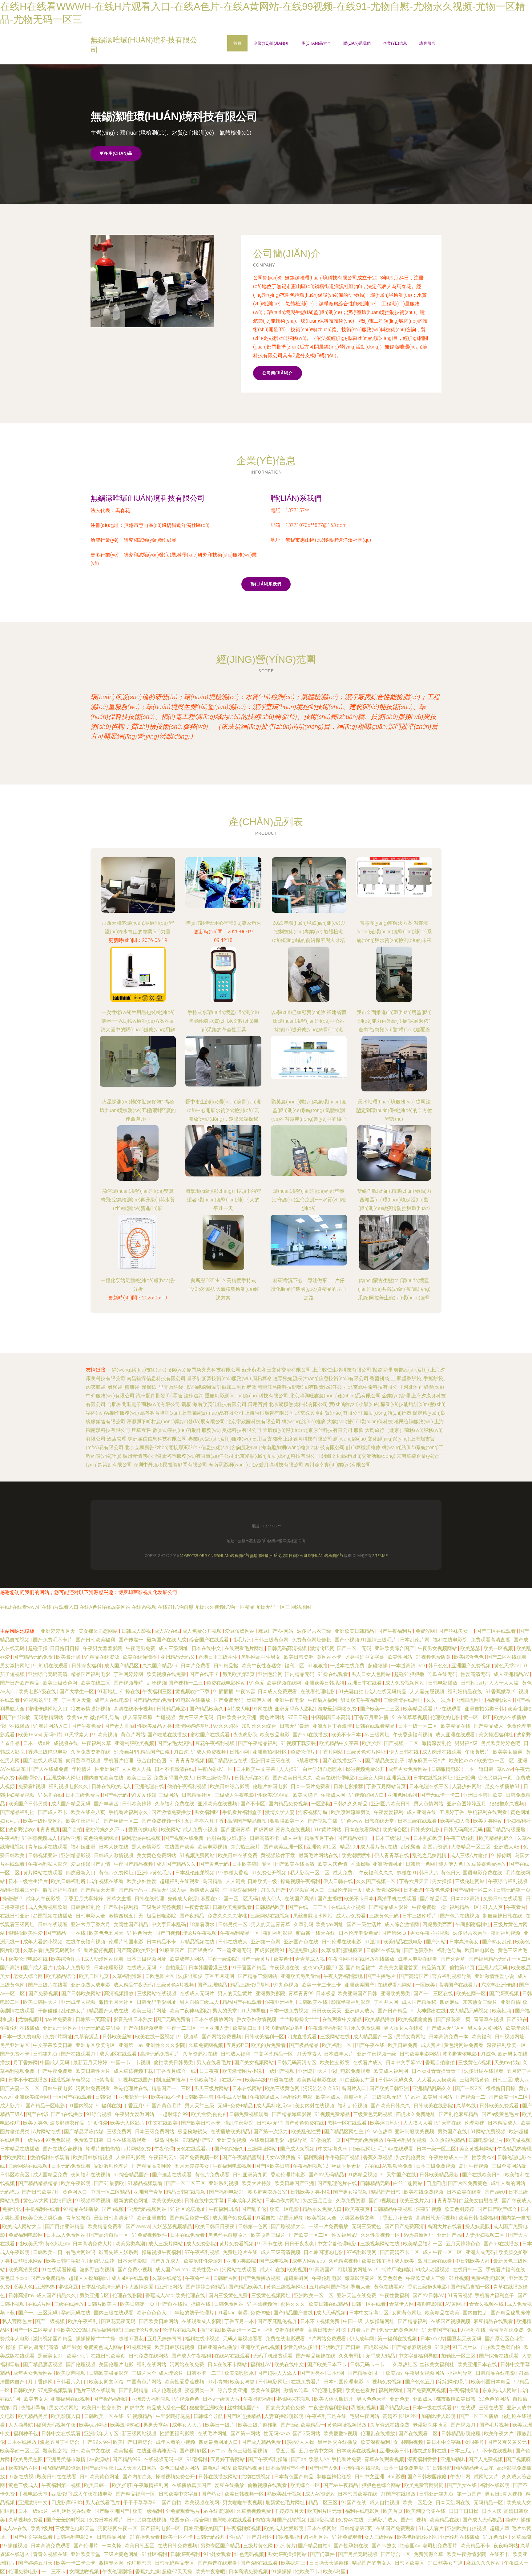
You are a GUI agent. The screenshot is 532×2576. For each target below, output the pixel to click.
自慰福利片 (357, 2097)
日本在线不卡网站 (228, 2364)
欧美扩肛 (122, 2485)
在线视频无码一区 (164, 2459)
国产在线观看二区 (419, 2433)
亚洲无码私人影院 (295, 1709)
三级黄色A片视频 (176, 1985)
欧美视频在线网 (284, 1683)
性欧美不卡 (308, 2572)
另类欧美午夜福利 (361, 1700)
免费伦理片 (303, 1752)
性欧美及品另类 (155, 1726)
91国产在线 (354, 2503)
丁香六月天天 (414, 1881)
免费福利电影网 (26, 2235)
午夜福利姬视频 (244, 2528)
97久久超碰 (226, 1726)
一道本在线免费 (348, 1666)
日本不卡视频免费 (320, 2321)
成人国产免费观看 (233, 2218)
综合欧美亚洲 (233, 2390)
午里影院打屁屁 (173, 2416)
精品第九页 (434, 1968)
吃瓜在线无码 (443, 1674)
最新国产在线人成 (167, 1640)
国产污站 (437, 1942)
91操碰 (8, 2347)
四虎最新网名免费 (338, 1709)
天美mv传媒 (507, 2062)
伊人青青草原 (138, 1717)
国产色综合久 (230, 2149)
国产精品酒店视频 (412, 2347)
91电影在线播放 (193, 1700)
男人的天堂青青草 (271, 1924)
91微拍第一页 (326, 2140)
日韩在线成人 (233, 1942)
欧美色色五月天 (107, 1933)
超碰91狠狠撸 (410, 1674)
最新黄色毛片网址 (286, 2503)
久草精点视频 (344, 2261)
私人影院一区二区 (310, 1873)
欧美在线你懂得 (140, 1657)
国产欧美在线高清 (295, 1864)
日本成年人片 (339, 2054)
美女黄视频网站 (477, 2149)
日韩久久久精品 (351, 1804)
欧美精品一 (313, 2425)
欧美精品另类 (34, 2416)
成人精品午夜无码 (134, 1985)
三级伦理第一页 (345, 1890)
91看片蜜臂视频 (96, 1950)
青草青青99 (301, 1993)
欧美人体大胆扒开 (334, 2399)
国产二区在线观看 (507, 1657)
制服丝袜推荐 (171, 2080)
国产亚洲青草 (236, 1830)
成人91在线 (272, 2270)
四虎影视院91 (270, 1950)
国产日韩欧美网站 (82, 1993)
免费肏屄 (13, 2209)
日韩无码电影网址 (157, 2002)
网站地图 (301, 1607)
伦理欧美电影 (446, 1717)
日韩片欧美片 (103, 2304)
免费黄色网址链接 (312, 1640)
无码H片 (52, 1735)
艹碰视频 (166, 1717)
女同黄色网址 (407, 2313)
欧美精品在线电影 (404, 1942)
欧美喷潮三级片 (269, 2235)
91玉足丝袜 (465, 2347)
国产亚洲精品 (213, 1985)
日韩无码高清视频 (288, 1648)
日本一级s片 (37, 1743)
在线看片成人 (368, 2062)
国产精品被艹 (361, 1968)
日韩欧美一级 (263, 1881)
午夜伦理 (164, 2149)
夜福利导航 (34, 2408)
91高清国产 (322, 2270)
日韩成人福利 (236, 2054)
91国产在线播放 (399, 2494)
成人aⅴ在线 (15, 2528)
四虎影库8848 (67, 2503)
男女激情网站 (15, 1666)
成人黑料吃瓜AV (274, 2106)
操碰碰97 (13, 1899)
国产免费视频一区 (162, 1821)
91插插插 (223, 1692)
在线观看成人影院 (202, 2321)
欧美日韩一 (97, 2485)
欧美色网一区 (472, 1993)
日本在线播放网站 (214, 2019)
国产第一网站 (246, 2433)
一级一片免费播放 (329, 2226)
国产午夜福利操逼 (268, 2459)
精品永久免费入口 (323, 2209)
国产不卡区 (253, 1804)
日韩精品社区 (197, 1795)
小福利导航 (461, 2373)
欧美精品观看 (418, 1709)
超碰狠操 (378, 1666)
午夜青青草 (197, 1907)
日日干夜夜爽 (300, 2244)
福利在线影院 (495, 2485)
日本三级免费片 (83, 1795)
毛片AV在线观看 (396, 2149)
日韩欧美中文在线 (91, 2451)
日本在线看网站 (362, 1830)
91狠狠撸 (318, 1666)
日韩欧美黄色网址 (100, 2477)
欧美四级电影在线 (317, 2080)
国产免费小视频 (135, 2270)
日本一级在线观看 (433, 2408)
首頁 (237, 43)
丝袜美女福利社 (437, 2364)
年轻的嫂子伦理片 (195, 2313)
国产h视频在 (383, 2201)
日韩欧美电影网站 (420, 2054)
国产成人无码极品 (483, 2520)
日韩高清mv (21, 2295)
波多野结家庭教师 (286, 2028)
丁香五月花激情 (396, 2218)
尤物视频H (30, 2019)
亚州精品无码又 (178, 1657)
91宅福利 (197, 2459)
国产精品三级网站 (258, 1976)
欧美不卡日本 (347, 1735)
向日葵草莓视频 (84, 1761)
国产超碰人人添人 (278, 2373)
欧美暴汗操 (69, 1657)
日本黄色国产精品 (294, 2477)
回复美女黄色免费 (286, 2408)
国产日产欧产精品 (20, 1683)
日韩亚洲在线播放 (218, 2347)
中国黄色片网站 (145, 2382)
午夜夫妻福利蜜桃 (344, 1976)
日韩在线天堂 (380, 1821)
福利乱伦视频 (353, 2106)
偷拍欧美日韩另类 (174, 2062)
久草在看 (33, 1950)
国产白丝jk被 (17, 1717)
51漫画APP (126, 1752)
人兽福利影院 (131, 2157)
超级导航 (298, 2140)
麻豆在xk (211, 1899)
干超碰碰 (48, 2011)
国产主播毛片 (381, 1976)
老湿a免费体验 (254, 2313)
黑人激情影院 (147, 1847)
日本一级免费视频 (289, 2011)
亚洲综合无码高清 (48, 1674)
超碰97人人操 (300, 2442)
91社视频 (459, 2278)
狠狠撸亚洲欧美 (207, 2408)
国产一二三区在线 (434, 1993)
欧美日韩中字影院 (66, 2261)
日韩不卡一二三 (204, 2373)
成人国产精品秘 (420, 2002)
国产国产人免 (324, 2468)
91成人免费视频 (209, 1752)
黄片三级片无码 (197, 1717)
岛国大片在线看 (445, 2226)
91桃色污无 (140, 1933)
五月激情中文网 (316, 2451)
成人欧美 (405, 2261)
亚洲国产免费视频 (472, 1666)
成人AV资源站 (320, 2494)
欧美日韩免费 (403, 2045)
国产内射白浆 (138, 2477)
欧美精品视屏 (248, 2468)
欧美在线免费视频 (424, 2192)
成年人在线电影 (112, 1700)
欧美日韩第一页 (138, 2304)
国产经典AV (201, 1950)
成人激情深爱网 (383, 1890)
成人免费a (345, 1873)
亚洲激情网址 (388, 1864)
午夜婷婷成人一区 (449, 2157)
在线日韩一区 (468, 2270)
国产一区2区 (469, 2088)
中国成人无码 (55, 2062)
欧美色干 (283, 1959)
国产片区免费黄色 (468, 2183)
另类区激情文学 (358, 2218)
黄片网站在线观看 (43, 1873)
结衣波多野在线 (430, 2451)
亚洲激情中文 (34, 2503)
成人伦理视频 (167, 2390)
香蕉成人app (159, 2295)
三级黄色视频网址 (272, 2295)
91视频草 (189, 2037)
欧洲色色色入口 (155, 2313)
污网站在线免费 (187, 2364)
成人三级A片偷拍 (470, 1855)
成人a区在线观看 (119, 2054)
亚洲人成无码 (494, 1968)
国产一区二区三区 (186, 2183)
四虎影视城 (377, 2347)
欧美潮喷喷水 (357, 1855)
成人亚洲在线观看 (456, 1735)
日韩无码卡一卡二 (370, 2364)
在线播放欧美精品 (231, 2132)
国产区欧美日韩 (273, 2166)
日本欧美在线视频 (357, 2451)
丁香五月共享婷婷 (84, 1899)
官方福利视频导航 (452, 1976)
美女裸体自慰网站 (99, 1631)
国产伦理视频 (81, 2364)
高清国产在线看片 (459, 1985)
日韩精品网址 (112, 2537)
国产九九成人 (166, 2261)
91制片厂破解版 (394, 2270)
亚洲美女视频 (232, 2140)
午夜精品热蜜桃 (514, 2149)
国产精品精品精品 (38, 2183)
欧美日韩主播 (377, 2261)
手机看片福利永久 (129, 1812)
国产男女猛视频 (351, 2192)
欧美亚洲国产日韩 (358, 1993)
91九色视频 (286, 1985)
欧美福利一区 (337, 2045)
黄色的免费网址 (101, 1838)
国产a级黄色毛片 (501, 2114)
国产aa (299, 2459)
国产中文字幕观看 (34, 2537)
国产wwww (138, 2226)
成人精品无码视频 (470, 2011)
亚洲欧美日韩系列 (325, 1683)
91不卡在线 (270, 2244)
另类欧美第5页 (239, 1674)
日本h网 (336, 2373)
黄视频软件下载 (193, 1692)
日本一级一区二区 (418, 1726)
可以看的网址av (356, 2270)
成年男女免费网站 (409, 1769)
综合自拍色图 (152, 1761)
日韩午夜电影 (58, 2088)
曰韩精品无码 (376, 2183)
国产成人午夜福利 (192, 2356)
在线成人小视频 (349, 1907)
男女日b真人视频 (504, 2494)
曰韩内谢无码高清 (39, 2347)
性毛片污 (242, 1640)
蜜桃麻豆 (353, 1950)
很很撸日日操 (501, 2088)
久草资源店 (87, 2037)
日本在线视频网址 (433, 1778)
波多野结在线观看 (484, 2071)
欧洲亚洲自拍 (152, 2218)
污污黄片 (286, 2546)
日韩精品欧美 (271, 1907)
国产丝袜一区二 (122, 1821)
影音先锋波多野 (301, 2347)
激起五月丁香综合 (60, 2442)
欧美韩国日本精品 (491, 2382)
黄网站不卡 (330, 1657)
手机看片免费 (347, 2459)
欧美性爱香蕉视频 (185, 2382)
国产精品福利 (413, 2321)
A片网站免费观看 (328, 2339)
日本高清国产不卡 (286, 2468)
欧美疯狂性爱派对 (204, 2261)
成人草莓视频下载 (134, 2071)
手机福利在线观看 (488, 1812)
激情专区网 (112, 2563)
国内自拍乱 (476, 2313)
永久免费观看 (366, 2028)
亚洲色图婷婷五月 (467, 1804)
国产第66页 (395, 1933)
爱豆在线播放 (230, 2485)
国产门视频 (168, 1933)
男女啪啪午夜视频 (243, 2503)
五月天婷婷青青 (165, 2339)
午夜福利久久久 (377, 1873)
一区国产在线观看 (73, 2097)
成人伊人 (272, 1899)
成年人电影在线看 (418, 1959)
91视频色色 (187, 2399)
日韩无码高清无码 (464, 1830)
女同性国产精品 (131, 1924)
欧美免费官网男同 (425, 2485)
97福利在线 (474, 2330)
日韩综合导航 (209, 2416)
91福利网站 (316, 2537)
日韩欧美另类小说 (311, 2192)
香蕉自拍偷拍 (441, 2062)
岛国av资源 (436, 1847)
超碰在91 (407, 1873)
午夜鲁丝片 (198, 2278)
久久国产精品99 (160, 1666)
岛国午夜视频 (474, 2166)
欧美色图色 (391, 2278)
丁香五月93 (136, 2106)
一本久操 (112, 2546)
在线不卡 (232, 2080)
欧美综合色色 (470, 1657)
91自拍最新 (173, 1968)
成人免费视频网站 (405, 1683)
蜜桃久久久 (293, 2304)
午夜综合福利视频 (508, 1881)
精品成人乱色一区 (167, 2408)
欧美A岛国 (335, 2572)
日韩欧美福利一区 (265, 2037)
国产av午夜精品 (341, 2485)
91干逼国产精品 (249, 1968)
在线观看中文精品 (343, 2019)
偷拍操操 (265, 2520)
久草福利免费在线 (175, 1804)
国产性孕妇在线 (352, 2546)
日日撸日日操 (65, 1648)
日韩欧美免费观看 (233, 1907)
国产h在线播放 (67, 2114)
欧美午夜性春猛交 (262, 1666)
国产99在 (517, 2019)
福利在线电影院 (451, 1640)
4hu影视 (396, 2477)
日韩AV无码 (270, 2123)
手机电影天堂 (34, 2494)
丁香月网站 (331, 1752)
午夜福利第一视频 (62, 2485)
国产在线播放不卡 (343, 1761)
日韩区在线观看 (384, 1950)
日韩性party (474, 1683)
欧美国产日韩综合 (133, 2442)
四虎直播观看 (303, 2037)
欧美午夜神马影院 (190, 2011)
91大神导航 (254, 2011)
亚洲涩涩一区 (134, 2097)
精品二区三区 (324, 2503)
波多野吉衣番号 (471, 1933)
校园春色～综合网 (190, 2520)
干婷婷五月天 (290, 2511)
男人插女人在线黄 (404, 2028)
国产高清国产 (414, 1976)
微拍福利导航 (105, 1717)
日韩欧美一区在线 (104, 2416)
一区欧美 (426, 1985)
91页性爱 (98, 2123)
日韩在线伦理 (150, 1899)
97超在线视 (22, 2477)
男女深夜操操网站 (288, 2554)
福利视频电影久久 (69, 1786)
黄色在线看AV (390, 2287)
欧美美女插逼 (508, 1752)
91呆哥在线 (50, 1795)
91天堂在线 (449, 2123)
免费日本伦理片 (107, 2520)
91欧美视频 (105, 1735)
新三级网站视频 (140, 2433)
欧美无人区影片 (128, 2123)
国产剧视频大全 (289, 2226)
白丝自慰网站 (409, 2183)
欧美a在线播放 (511, 1717)
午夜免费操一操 (429, 1907)
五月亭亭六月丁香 (205, 1821)
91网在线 (262, 1709)
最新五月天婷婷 (91, 2062)
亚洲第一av (131, 2045)
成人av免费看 (351, 1916)
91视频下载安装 (299, 1743)
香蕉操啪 (361, 1864)
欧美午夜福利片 (84, 1821)
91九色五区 (496, 2537)
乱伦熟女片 (74, 2011)
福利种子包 (26, 2433)
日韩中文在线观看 (62, 2433)
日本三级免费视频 (436, 2166)
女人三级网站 (380, 2537)
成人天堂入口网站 (137, 2468)
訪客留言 (427, 43)
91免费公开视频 (270, 1873)
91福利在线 (108, 2106)
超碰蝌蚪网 (297, 2278)
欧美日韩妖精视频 (93, 2157)
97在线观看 (449, 1709)
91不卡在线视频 (495, 2451)
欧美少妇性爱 (142, 1881)
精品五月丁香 (320, 1838)
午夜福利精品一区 (240, 1933)
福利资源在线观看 (285, 2330)
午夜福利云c (163, 2157)
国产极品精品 (304, 2045)
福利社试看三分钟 (20, 1890)
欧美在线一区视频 (155, 2037)
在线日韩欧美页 (109, 2356)
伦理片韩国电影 (271, 1786)
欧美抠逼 (124, 2451)
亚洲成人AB (507, 1847)
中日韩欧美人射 (473, 2261)
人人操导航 (21, 2425)
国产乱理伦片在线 (338, 2183)
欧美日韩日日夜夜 (216, 2226)
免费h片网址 (58, 2037)
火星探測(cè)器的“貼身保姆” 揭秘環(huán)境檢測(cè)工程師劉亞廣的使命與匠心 (138, 1110)
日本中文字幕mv (404, 2062)
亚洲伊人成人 (360, 2011)
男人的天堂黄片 (236, 1993)
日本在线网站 (248, 2088)
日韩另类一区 (233, 1924)
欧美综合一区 (306, 2485)
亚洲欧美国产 (360, 1985)
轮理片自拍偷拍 (103, 2149)
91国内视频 (81, 2106)
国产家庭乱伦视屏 (278, 2321)
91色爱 (257, 1683)
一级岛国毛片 (165, 2140)
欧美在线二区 (96, 1683)
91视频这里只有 (41, 1700)
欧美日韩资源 (299, 1657)
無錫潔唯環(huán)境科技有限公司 (148, 498)
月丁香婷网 (26, 2062)
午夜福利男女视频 (407, 2140)
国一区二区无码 (241, 1899)
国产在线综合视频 (63, 2149)
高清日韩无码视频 (436, 2218)
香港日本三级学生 (219, 1657)
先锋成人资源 (183, 1899)
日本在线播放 (22, 2442)
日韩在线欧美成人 (112, 1786)
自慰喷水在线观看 (233, 2520)
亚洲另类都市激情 (66, 2459)
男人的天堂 (225, 2011)
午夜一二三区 (182, 2028)
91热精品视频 (363, 2175)
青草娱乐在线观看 (48, 1847)
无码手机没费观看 (273, 2356)
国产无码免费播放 (365, 2140)
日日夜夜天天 (327, 2011)
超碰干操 (38, 1648)
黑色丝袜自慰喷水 (228, 2235)
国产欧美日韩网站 (159, 2321)
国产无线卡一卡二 (441, 1795)
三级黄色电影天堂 (75, 2528)
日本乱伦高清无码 (102, 2287)
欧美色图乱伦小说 (417, 2537)
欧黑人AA (319, 2459)
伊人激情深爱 (139, 2287)
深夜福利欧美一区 (507, 2045)
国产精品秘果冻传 (510, 2313)
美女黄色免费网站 (157, 1855)
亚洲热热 (46, 2287)
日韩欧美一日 (48, 2252)
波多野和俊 (190, 1976)
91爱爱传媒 (144, 1795)
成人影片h (12, 2106)
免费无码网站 (60, 1950)
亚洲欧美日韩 (395, 2451)
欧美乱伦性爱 (307, 2132)
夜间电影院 (430, 2304)
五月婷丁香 (453, 1812)
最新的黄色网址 (131, 2201)
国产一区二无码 (355, 1648)
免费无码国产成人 (174, 1778)
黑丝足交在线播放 (338, 2442)
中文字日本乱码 (169, 1924)
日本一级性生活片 (29, 1881)
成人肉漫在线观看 (442, 1752)
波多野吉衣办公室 (268, 2192)
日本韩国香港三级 (209, 1968)
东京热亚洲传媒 (499, 1985)
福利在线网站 (152, 2364)
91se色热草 (380, 2132)
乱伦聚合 (411, 1847)
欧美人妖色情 (333, 1864)
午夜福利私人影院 (48, 1864)
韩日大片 (429, 1873)
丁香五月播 (284, 2451)
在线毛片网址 (213, 2433)
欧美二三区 (139, 1778)
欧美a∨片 (77, 1717)
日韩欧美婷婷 (137, 1804)
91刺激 (442, 2347)
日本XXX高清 (466, 1899)
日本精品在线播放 (20, 2149)
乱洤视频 (156, 1683)
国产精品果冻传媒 (84, 2132)
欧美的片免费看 (269, 2045)
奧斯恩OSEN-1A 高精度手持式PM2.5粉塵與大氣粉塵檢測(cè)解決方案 (223, 1289)
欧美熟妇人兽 (456, 1821)
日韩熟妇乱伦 (86, 1907)
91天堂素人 (77, 1735)
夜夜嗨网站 (506, 2546)
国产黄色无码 (215, 1864)
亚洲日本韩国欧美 (483, 1795)
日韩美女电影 (426, 1830)
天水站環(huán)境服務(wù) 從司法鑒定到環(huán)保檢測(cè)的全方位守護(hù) (394, 1110)
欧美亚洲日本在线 (478, 2364)
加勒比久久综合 (260, 1726)
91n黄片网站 (328, 1830)
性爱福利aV (345, 2235)
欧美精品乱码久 (497, 1838)
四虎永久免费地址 (416, 2114)
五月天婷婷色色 (464, 2244)
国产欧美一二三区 (381, 1709)
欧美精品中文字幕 (340, 1743)
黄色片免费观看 (213, 2175)
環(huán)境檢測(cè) (232, 1556)
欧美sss (394, 2373)
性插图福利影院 (178, 2433)
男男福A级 (467, 1743)
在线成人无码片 (198, 1993)
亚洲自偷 (510, 2002)
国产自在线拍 (173, 2304)
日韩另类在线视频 (147, 2520)
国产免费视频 (44, 1993)
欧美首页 (393, 2511)
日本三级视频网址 (147, 1959)
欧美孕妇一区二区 (20, 2451)
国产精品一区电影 (46, 2106)
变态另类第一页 (496, 1778)
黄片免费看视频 (237, 2244)
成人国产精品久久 (177, 1864)
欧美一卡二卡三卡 (322, 1985)
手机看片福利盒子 (243, 1812)
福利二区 (295, 1666)
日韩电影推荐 (349, 1786)
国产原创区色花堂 (505, 2339)
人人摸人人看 (418, 2123)
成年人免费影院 (74, 1968)
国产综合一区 (396, 2554)
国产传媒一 (131, 1640)
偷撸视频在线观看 (268, 2485)
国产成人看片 (38, 1968)
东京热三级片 (246, 1847)
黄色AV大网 (36, 2201)
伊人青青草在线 (392, 1855)
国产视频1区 (194, 2451)
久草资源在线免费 (390, 2425)
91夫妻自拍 (352, 1692)
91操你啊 (502, 1855)
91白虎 (181, 1752)
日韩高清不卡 (265, 1838)
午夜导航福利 (259, 2399)
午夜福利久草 (97, 1743)
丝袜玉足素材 (347, 2166)
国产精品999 (127, 2459)
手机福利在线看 (43, 2209)
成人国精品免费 (51, 2175)
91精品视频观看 (146, 2183)
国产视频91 (464, 2425)
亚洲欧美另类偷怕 (301, 1976)
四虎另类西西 (438, 1924)
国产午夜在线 (370, 2045)
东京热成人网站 (500, 2390)
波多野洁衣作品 (68, 2123)
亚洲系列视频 (224, 2183)
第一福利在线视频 (398, 2339)
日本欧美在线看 (465, 2192)
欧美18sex (30, 1735)
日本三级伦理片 (214, 1778)
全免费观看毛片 (183, 2511)
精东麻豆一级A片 (427, 1761)
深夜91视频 (429, 2209)
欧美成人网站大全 (22, 2226)
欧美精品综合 (62, 1976)
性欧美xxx (483, 2157)
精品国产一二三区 (172, 2088)
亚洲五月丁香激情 (333, 1726)
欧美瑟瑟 (471, 1648)
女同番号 (475, 2442)
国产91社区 (260, 2537)
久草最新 (331, 1950)
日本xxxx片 (433, 2339)
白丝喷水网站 (29, 2261)
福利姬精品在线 (465, 1692)
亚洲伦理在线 (150, 1786)
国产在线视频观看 (144, 2028)
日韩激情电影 (446, 1769)
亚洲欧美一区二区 (314, 2295)
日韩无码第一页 (513, 1890)
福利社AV (261, 2364)
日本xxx (420, 2071)
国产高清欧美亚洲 (137, 1950)
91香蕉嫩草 (498, 1692)
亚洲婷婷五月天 (58, 1631)
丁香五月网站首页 (387, 1786)
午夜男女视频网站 (438, 1648)
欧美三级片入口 (417, 2201)
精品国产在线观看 (243, 2002)
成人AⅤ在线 (167, 1631)
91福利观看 (310, 2157)
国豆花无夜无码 (119, 2321)
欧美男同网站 (438, 2097)
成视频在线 (66, 1743)
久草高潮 (521, 2537)
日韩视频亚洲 (43, 1855)
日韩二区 (502, 2080)
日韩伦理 (106, 2097)
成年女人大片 (187, 2425)
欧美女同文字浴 (107, 2382)
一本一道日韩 (479, 1769)
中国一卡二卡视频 (131, 2062)
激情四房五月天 (127, 1916)
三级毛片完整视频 (162, 1907)
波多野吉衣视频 (98, 2270)
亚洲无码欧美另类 (101, 2028)
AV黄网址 (456, 2304)
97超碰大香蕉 (234, 1873)
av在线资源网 (219, 2511)
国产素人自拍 (120, 1726)
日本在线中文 (207, 1648)
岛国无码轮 (292, 2218)
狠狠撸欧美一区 (288, 1821)
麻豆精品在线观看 (494, 2321)
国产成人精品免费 (262, 2442)
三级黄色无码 (385, 1916)
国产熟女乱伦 (498, 1942)
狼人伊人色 (451, 1864)
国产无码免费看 (174, 2019)
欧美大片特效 (257, 2183)
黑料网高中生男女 (261, 1657)
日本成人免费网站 (66, 2235)
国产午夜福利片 (395, 1631)
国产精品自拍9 (315, 2546)
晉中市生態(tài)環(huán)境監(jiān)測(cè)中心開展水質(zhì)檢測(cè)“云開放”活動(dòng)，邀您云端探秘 (223, 1110)
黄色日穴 (451, 1873)
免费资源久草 (429, 2554)
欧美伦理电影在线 (29, 1959)
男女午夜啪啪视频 (430, 1933)
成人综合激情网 (402, 1924)
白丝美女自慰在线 (479, 2201)
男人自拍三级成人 (200, 2002)
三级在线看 (492, 2408)
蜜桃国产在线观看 (211, 1735)
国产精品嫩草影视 (292, 2114)
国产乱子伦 (254, 2209)
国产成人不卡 (53, 1812)
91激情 (373, 1942)
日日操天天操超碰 (329, 2563)
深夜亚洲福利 (280, 2002)
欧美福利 (482, 2037)
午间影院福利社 (240, 1890)
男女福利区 (207, 1812)
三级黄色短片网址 (367, 1752)
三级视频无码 (387, 2097)
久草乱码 (304, 1924)
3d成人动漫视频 (433, 2270)
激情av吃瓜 (297, 2390)
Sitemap (380, 1556)
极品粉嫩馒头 (193, 2132)
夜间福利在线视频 (91, 2175)
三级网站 (169, 1795)
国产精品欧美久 (207, 1709)
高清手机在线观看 (397, 1899)
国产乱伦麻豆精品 (459, 2114)
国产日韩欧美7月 (41, 2192)
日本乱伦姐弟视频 (195, 1873)
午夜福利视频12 (311, 2166)
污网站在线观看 (240, 2270)
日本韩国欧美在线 (358, 2494)
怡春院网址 (363, 2149)
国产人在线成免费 (49, 1769)
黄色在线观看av (194, 2149)
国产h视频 (113, 2209)
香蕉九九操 (147, 2572)
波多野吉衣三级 (315, 1631)
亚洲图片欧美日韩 (391, 1804)
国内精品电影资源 (62, 2468)
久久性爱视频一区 (381, 2235)
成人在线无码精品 (387, 1692)
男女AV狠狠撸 (280, 2157)
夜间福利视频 (506, 1933)
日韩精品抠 (227, 1666)
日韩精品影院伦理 (461, 2433)
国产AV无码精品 (327, 2175)
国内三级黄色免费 (229, 2295)
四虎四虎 (264, 1830)
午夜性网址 (341, 1959)
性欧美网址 (15, 2157)
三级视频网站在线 (381, 2244)
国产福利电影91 (227, 2192)
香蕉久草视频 (378, 2157)
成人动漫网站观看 (104, 1959)
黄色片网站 (272, 1717)
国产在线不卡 (205, 1674)
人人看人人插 (137, 1769)
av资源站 (100, 2459)
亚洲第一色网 (266, 1942)
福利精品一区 (465, 1907)
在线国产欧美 (180, 1847)
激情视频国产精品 (53, 2339)
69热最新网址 (419, 2235)
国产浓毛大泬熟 (175, 1743)
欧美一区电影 (285, 2209)
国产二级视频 (50, 2321)
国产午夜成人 (517, 2201)
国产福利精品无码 (489, 1959)
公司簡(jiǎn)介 (278, 373)
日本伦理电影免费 (359, 1933)
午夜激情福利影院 (328, 2028)
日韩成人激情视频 (114, 1855)
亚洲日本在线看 (365, 1683)
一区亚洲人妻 (215, 2028)
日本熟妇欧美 (429, 1838)
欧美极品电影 (275, 1735)
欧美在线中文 (290, 2364)
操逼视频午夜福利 (301, 1881)
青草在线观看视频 (385, 2459)
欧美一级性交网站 (43, 1821)
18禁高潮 (105, 2080)
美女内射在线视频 (315, 2106)
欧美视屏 (297, 2270)
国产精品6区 (434, 1899)
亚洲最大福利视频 (151, 2399)
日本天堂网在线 (453, 2503)
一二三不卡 (54, 2572)
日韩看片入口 (71, 2382)
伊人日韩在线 (405, 1752)
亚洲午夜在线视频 (361, 2468)
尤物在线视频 (256, 2477)
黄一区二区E (478, 1717)
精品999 (349, 1847)
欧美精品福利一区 (423, 2244)
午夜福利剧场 (224, 2209)
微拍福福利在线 (61, 1890)
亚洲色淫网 (270, 1674)
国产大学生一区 (77, 1692)
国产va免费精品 (48, 2278)
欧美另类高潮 (131, 2244)
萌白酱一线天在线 (316, 1933)
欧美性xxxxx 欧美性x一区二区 (482, 1761)
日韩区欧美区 (15, 2175)
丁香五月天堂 (77, 1700)
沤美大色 (23, 2287)
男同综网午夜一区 (118, 2528)
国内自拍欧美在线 (104, 1778)
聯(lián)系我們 (357, 43)
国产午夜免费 (87, 1726)
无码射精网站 (49, 1717)
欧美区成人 (329, 2097)
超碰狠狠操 (288, 2537)
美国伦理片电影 (117, 2364)
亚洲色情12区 (322, 1847)
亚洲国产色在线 (302, 1942)
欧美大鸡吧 (306, 1795)
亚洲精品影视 (76, 1855)
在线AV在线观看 (233, 2356)
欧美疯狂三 (294, 2563)
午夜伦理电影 (327, 2278)
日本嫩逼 (413, 1890)
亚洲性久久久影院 (166, 2045)
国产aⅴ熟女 (385, 2546)
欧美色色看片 (361, 2390)
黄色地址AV (58, 2244)
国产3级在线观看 (260, 2563)
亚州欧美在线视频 (218, 1804)
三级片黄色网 (259, 2546)
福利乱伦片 (500, 1700)
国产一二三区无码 (38, 2313)
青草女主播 (119, 1899)
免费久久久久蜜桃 (228, 1916)
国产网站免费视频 (222, 2037)
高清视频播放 (119, 1993)
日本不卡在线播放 (29, 2080)
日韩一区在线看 (369, 2304)
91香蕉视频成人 (40, 1838)
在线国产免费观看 (396, 2528)
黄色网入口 (75, 2192)
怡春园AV (410, 2546)
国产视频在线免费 (184, 1838)
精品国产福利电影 (91, 1674)
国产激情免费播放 (172, 1812)
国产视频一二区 (402, 1743)
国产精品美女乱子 (385, 1761)
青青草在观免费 (507, 2330)
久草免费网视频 (206, 2045)
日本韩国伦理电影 (344, 2382)
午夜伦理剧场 (118, 2572)
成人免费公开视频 (203, 1631)
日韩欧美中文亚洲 (237, 1717)
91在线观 (466, 2408)
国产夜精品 (192, 1916)
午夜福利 (10, 1838)
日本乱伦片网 (415, 1640)
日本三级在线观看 (418, 1821)
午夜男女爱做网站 (135, 2114)
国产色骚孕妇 (419, 1950)
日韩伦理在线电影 (342, 1942)
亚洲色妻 (400, 2399)
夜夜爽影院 (245, 1735)
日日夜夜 (210, 2071)
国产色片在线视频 (460, 1916)
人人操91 (290, 1769)
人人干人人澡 (504, 1683)
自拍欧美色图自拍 (501, 2347)
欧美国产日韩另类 (29, 1804)
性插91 (237, 2537)
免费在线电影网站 (227, 1683)
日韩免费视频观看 (249, 2114)
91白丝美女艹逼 (358, 2080)
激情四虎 (62, 2201)
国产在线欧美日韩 (482, 2175)
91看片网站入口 (51, 1726)
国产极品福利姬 (111, 2399)
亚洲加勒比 (453, 2459)
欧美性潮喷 (520, 1709)
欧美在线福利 (266, 2390)
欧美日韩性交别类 (102, 2408)
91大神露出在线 (429, 2011)
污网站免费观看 (94, 2088)
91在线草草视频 (410, 1717)
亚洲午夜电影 (290, 1700)
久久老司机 (351, 2356)
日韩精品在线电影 (496, 2373)
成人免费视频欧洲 (48, 1907)
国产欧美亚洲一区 (284, 1847)
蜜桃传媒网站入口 (48, 1709)
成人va (522, 2080)
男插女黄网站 (411, 2037)
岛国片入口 (354, 2088)
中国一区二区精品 (111, 2192)
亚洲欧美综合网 (32, 2097)
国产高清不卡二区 (400, 2252)
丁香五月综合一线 (177, 2071)
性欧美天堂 (30, 2244)
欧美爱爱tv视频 (341, 2433)
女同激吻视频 (85, 2572)
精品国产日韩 (386, 2192)
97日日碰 (298, 1717)
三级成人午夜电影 (235, 1795)
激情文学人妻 (280, 1812)
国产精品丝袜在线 (316, 2356)
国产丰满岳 (107, 1804)
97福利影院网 (362, 2252)
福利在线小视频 (203, 2339)
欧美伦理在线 (191, 2295)
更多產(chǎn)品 (116, 153)
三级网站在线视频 (271, 1916)
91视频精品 (140, 2416)
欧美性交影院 (335, 2062)
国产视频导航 (129, 1683)
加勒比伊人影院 (439, 2416)
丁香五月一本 (240, 2321)
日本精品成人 (503, 2123)
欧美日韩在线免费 (238, 1855)
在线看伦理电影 (318, 1692)
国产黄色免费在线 (305, 2123)
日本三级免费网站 (155, 2132)
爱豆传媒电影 (143, 1830)
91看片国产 (364, 2330)
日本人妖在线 (114, 1847)
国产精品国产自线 (294, 2313)
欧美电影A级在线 (38, 1692)
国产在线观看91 (79, 2054)
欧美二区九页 (95, 1976)
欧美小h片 (78, 2356)
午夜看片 (516, 1907)
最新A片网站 (216, 2468)
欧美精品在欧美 (443, 2313)
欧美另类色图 (29, 2459)
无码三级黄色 (367, 2226)
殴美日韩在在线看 (57, 2477)
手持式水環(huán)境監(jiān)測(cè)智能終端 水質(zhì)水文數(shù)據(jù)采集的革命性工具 (223, 1021)
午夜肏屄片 (478, 1752)
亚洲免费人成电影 (91, 1985)
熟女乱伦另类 (411, 2157)
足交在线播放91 (503, 1786)
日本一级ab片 (34, 2511)
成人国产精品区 (122, 1666)
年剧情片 (82, 1769)
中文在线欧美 (163, 2123)
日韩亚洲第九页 (251, 2175)
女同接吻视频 (409, 2442)
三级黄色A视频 (475, 2062)
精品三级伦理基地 (251, 1985)
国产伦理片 (87, 2546)
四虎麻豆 (450, 2002)
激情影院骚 (323, 2520)
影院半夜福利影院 (351, 2002)
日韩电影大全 (91, 1916)
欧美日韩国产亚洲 (295, 2183)
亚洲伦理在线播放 (460, 2537)
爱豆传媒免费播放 (487, 1864)
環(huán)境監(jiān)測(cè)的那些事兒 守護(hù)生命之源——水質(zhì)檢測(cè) (309, 1200)
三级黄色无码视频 (373, 2114)
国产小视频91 (350, 1640)
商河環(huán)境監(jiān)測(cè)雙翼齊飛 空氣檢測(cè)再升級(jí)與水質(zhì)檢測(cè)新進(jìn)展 (138, 1200)
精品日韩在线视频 (187, 2192)
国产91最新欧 (110, 2183)
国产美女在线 (462, 2485)
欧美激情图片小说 (243, 2071)
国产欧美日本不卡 (328, 2364)
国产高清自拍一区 (109, 2235)
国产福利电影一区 (161, 2528)
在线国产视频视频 (451, 2321)
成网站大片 (487, 2477)
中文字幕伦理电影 (338, 2244)
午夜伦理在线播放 (20, 2028)
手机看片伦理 (119, 1761)
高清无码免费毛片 (160, 2054)
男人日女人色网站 (372, 1674)
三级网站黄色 (475, 2080)
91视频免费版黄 (434, 1657)
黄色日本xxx (14, 2278)
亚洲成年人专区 (102, 2433)
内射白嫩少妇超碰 (227, 1838)
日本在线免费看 (188, 2235)
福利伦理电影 (298, 2097)
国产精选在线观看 (218, 2563)
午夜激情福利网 (152, 2485)
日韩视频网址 (510, 2037)
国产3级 (290, 2425)
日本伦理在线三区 (429, 1786)
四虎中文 (135, 2408)
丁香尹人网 (387, 2002)
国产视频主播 (323, 1821)
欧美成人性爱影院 (284, 2528)
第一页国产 (470, 2494)
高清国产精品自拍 (248, 1821)
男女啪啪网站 (64, 2408)
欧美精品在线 (456, 1726)
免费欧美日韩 (89, 2140)
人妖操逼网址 (380, 2321)
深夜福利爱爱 (423, 2459)
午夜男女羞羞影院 (103, 1648)
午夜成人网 (334, 1795)
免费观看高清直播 (491, 1640)
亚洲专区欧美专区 (96, 2045)
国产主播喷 (330, 1899)
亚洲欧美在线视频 (261, 2347)
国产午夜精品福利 (258, 1743)
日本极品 (326, 1993)
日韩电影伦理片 (486, 2140)
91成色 (488, 2054)
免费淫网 (426, 1631)
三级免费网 (120, 2132)
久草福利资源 (127, 1976)
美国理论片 (31, 1778)
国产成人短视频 (298, 2149)
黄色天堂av (507, 1666)
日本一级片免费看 (311, 1786)
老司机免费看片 (441, 2546)
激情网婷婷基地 (193, 1726)
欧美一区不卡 (179, 2537)
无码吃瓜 (10, 2192)
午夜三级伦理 (461, 1838)
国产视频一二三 (186, 1683)
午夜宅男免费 (141, 1648)
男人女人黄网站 (486, 2028)
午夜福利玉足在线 (327, 2416)
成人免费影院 (202, 2244)
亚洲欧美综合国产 (395, 1648)
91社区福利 (155, 2554)
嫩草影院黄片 (360, 2278)
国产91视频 (414, 2520)
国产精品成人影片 (389, 1907)
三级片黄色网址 (122, 2554)
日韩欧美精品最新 (440, 2175)
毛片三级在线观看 (96, 2390)
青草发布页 (79, 2218)
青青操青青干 (446, 2071)
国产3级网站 (307, 2433)
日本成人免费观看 (278, 1692)
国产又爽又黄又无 (508, 2442)
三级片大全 (144, 2373)
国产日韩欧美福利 (96, 1640)
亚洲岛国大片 (313, 2071)
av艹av (218, 2451)
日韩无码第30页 (252, 1778)
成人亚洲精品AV (512, 1674)
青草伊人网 (260, 1700)
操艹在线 (210, 2330)
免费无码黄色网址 (399, 2330)
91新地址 (107, 1692)
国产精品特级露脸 (506, 1830)
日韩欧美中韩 (199, 2097)
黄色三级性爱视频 (248, 2451)
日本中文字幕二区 (369, 2313)
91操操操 (282, 2572)
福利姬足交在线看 (72, 2511)
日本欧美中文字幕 (256, 1769)
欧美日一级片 (220, 2425)
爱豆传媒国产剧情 (91, 1864)
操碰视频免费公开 (366, 1769)
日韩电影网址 (273, 2382)
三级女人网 (371, 1778)
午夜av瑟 (246, 1692)
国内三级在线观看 (114, 2313)
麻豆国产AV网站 (276, 1631)
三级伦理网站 (470, 1881)
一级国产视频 (280, 2071)
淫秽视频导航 (313, 1812)
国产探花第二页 (454, 2019)
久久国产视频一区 (377, 1881)
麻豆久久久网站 (484, 2563)
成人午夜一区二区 (443, 2252)
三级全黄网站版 (510, 2166)
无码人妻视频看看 (243, 2339)
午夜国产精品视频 (134, 1864)
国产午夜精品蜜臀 (243, 2157)
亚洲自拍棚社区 (270, 1752)
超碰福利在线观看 (180, 1881)
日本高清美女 (465, 1942)
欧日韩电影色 (480, 1950)
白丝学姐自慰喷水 (323, 1769)
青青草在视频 (489, 2019)
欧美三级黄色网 (61, 1683)
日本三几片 (462, 2451)
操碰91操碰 (518, 2520)
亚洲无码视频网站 (147, 2209)
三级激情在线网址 (404, 1700)
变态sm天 (313, 1968)
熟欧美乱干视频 (285, 2494)
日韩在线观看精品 (376, 1726)
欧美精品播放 (381, 2019)
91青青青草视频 (188, 1761)
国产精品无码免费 (34, 1657)
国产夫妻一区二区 (20, 2088)
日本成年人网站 (245, 2201)
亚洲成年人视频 (79, 2002)
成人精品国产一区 (373, 2037)
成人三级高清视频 (281, 2252)
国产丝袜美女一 (456, 1631)
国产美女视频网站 (255, 2062)
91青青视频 (460, 2295)
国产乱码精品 (134, 2390)
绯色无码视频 (250, 2554)
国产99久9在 (97, 2442)
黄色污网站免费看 (464, 2045)
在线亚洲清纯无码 (157, 2451)
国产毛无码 (116, 1795)
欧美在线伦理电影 (336, 1778)
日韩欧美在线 (313, 2002)
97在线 (372, 2166)
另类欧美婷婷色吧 (501, 1743)
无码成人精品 (381, 2356)
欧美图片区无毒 (325, 2511)
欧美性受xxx (206, 2270)
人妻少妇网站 (467, 1786)
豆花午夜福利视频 (216, 1743)
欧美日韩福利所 (69, 1881)
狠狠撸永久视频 (507, 1804)
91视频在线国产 (136, 2080)
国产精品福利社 (18, 1812)
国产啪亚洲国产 (112, 2511)
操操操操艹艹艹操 (96, 2339)
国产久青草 (453, 1959)
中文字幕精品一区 (274, 2054)
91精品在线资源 (102, 1657)
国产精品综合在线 (228, 1761)
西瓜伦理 (61, 2494)
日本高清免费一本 (449, 2037)
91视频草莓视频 (93, 2201)
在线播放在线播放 (375, 1959)
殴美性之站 (56, 2451)
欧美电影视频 (213, 1847)
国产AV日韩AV (429, 2295)
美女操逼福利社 (496, 1735)
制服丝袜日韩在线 (503, 1916)
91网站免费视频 (489, 2132)
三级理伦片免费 (142, 2330)
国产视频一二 (471, 2097)
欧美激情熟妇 (126, 2425)
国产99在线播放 (311, 1735)
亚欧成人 (423, 2399)
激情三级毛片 (382, 1640)
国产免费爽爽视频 (427, 2390)
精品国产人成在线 (109, 2011)
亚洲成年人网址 (64, 1778)
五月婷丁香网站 (228, 2459)
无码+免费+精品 (236, 2106)
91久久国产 (274, 1890)
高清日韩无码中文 (328, 2330)
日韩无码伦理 (212, 2537)
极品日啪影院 (162, 1916)
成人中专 (292, 1838)
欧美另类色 (35, 2123)
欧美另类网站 (489, 1821)
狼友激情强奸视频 (91, 1709)
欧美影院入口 (66, 2416)
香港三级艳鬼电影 (48, 1752)
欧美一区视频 (499, 1648)
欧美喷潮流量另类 (351, 1812)
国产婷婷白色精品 (206, 2287)
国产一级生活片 (365, 1924)
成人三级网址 (174, 1648)
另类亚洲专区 (15, 2045)
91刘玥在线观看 (51, 1666)
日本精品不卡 (162, 1942)
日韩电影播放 (443, 1683)
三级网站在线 (336, 2037)
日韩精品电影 (172, 1709)
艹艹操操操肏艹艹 (300, 2019)
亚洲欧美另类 (396, 1993)
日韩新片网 (226, 2278)
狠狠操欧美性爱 (26, 1933)
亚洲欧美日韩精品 (355, 1631)
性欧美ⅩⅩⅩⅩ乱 (274, 1795)
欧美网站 (171, 1830)
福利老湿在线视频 (142, 1838)
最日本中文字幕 (444, 2442)
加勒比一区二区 (459, 2356)
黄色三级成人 (24, 2485)
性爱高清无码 (476, 1674)
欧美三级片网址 (150, 2011)
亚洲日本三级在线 (271, 1761)
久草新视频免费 (254, 2511)
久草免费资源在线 (91, 1752)
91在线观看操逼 (59, 2270)
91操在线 (130, 1692)
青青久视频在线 (487, 2304)
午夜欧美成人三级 (426, 2278)
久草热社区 (405, 2364)
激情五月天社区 (117, 2002)
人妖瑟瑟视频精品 (173, 2226)
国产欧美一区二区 (509, 2097)
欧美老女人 (36, 2399)
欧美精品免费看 (106, 2226)
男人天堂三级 (200, 2106)
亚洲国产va (450, 2235)
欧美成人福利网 (392, 2071)
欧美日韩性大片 (41, 2002)
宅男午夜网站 (365, 2416)
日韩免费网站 (229, 2304)
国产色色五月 (421, 2382)
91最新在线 (281, 2080)
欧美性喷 (502, 2011)
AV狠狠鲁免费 (398, 2166)
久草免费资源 (351, 2201)
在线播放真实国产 (192, 2485)
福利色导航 (450, 1950)
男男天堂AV (157, 2425)
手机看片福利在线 (506, 2270)
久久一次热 (439, 1700)
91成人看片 (432, 2528)
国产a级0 (495, 2192)
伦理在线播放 (15, 1726)
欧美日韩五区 (140, 2546)
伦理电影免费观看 (351, 2071)
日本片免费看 (196, 1666)
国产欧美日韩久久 (293, 1778)
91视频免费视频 (385, 2382)
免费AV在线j (352, 2520)
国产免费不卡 (15, 2054)
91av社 (413, 2097)
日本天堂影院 (133, 2261)
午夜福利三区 (158, 1692)
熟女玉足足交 (318, 2201)
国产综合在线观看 (499, 2356)
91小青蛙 (218, 2382)
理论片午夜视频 (200, 1933)
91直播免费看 (145, 2537)
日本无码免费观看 (71, 2166)
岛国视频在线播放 (53, 1916)
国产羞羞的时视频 (66, 2520)
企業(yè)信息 (395, 43)
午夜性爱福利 (395, 2295)
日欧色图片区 (160, 1976)
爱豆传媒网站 (240, 1631)
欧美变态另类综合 (43, 2218)
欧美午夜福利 (83, 2321)
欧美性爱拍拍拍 (209, 2114)
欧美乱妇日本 (248, 2028)
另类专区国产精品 (221, 2546)
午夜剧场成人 (265, 2097)
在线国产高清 (300, 1899)
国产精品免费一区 (190, 2218)
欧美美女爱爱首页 (399, 1968)
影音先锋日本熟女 (134, 2019)
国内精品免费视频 (289, 1804)
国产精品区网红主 (345, 2132)
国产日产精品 (393, 2011)
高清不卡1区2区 (401, 2416)
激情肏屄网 (322, 1648)
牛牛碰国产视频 (343, 2157)
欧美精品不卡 (476, 2546)
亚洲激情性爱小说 (495, 1976)
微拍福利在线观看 (50, 2157)
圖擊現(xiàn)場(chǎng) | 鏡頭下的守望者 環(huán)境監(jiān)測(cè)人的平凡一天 (223, 1200)
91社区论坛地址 (188, 2209)
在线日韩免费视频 (178, 2546)
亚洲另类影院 (271, 1993)
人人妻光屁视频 (428, 1692)
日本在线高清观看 (127, 2140)
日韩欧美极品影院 (109, 2373)
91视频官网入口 (367, 1795)
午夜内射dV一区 (216, 1769)
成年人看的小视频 (43, 1942)
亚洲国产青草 (149, 2192)
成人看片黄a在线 (379, 1847)
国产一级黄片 (256, 1959)
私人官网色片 (18, 2321)
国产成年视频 (275, 2261)
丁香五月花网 (220, 1976)
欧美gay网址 (330, 1924)
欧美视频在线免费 (167, 1674)
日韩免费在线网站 (149, 2356)
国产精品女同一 (355, 1838)
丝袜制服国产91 (245, 2408)
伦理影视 (475, 2123)
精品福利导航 (107, 2330)
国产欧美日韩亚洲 (390, 2088)
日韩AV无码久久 (396, 2080)
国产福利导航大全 (351, 2287)
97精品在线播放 (81, 2209)
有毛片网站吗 (81, 2252)
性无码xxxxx (277, 2433)
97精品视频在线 (198, 1942)
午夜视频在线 (285, 1968)
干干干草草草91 (141, 2503)
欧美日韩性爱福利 (479, 2218)
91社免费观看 (347, 2537)
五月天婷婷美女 (192, 2166)
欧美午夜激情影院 (467, 2554)
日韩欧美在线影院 (434, 2106)
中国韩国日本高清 (332, 1717)
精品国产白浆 (156, 1752)
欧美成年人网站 (187, 1959)
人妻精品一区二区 (471, 1847)
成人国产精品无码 (71, 1804)
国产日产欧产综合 (498, 2209)
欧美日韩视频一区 (245, 2494)
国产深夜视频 (505, 1993)
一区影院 (321, 1804)
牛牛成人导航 (232, 2097)
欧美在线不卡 (167, 2097)
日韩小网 (240, 1752)
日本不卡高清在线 (175, 1769)
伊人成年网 (362, 2339)
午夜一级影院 (223, 1959)
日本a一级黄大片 (222, 2399)
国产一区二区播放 (479, 2416)
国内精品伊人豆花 (474, 2468)
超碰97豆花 (102, 2261)
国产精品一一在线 (66, 1933)
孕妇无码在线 (76, 2313)
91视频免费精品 (333, 2114)
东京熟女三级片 (481, 2002)
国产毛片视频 (495, 2425)
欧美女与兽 (243, 2382)
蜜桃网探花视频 (294, 2399)
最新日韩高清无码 (114, 2218)
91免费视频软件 (150, 2235)
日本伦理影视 (109, 1968)
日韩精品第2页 (357, 2528)
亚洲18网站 (170, 2287)
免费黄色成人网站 (104, 2347)
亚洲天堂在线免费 (357, 2295)
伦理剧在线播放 (378, 2433)
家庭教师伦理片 (112, 2166)
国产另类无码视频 (358, 2554)
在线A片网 (40, 2304)
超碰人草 (500, 2528)
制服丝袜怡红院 (335, 2477)
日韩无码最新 (295, 1726)
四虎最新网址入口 (219, 2442)
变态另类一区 (200, 2390)
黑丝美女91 (51, 2356)
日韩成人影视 (137, 1631)
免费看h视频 (32, 1786)
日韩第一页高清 (93, 2019)
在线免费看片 (306, 2382)
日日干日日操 (464, 2511)
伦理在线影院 (128, 2295)
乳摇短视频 (364, 2408)
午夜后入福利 (323, 1700)
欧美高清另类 (24, 2270)
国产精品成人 (489, 1726)
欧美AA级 (256, 2080)
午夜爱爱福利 (389, 1812)
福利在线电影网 (363, 2511)
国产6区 (335, 1968)
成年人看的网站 (509, 2183)
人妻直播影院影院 (284, 2416)
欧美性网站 (401, 1657)
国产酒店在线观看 (172, 2175)
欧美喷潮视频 (71, 2373)
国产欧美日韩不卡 (201, 2123)
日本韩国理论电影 (324, 2252)
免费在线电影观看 (286, 2339)
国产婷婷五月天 (36, 2563)
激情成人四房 (205, 1890)
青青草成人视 (311, 1959)
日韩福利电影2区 (75, 2537)
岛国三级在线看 (435, 2261)
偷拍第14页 (463, 1968)
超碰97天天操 (178, 2572)
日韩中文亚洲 (370, 2477)
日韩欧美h (24, 2390)
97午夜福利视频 (203, 2252)
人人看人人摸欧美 (437, 2080)
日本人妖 (492, 2511)
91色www (352, 1821)
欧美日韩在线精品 (329, 2304)
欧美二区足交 (418, 2503)
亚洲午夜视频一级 (377, 2054)
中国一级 (353, 2321)
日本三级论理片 (393, 1838)
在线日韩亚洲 (15, 1916)
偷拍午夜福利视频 (187, 1786)
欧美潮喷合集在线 (426, 2511)
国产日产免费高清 (405, 2226)
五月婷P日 (238, 2045)
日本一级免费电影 (22, 2037)
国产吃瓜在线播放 (168, 1735)
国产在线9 (37, 2114)
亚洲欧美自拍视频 (467, 2528)
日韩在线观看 (53, 1924)
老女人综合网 (29, 1976)
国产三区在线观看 (497, 1631)
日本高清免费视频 (249, 2572)
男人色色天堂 (372, 2399)
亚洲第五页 (399, 1778)
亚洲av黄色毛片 (155, 1873)
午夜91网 (461, 2477)
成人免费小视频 (201, 1830)
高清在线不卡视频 (134, 1709)
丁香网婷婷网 (129, 1674)
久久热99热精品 (448, 2140)
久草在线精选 (167, 2278)
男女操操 (442, 1881)
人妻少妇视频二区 (486, 2235)
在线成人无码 (142, 1968)
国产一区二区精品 (34, 2330)
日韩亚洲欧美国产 (204, 2528)
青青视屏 (50, 1830)
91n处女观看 (218, 2554)
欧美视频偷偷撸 (416, 2019)
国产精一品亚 (134, 1890)
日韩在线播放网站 (219, 2477)
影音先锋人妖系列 (119, 2252)
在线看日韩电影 (268, 2140)
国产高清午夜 (99, 2468)
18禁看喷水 (307, 1761)
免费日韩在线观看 (503, 1899)
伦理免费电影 (304, 1950)
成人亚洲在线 (422, 1812)
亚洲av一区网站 (61, 2028)
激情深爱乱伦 (437, 1743)
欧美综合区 (395, 1830)
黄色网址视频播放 (348, 2425)
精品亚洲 (71, 1838)
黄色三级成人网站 (180, 2468)
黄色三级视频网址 (287, 2287)
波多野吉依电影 (460, 2054)
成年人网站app (309, 2261)
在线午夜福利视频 (86, 1942)
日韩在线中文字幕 (205, 2201)
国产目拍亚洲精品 (65, 2226)
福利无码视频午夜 (57, 2425)
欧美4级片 (42, 2528)
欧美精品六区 (24, 2468)
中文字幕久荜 (333, 2149)
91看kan (226, 2313)
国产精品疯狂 (395, 2408)
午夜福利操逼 (465, 2390)
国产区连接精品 (244, 2416)
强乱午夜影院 (239, 2123)
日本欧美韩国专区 (252, 1864)
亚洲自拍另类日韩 (485, 1709)
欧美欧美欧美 (167, 2201)
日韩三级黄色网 (272, 1640)
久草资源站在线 (201, 2054)
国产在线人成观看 (43, 1761)
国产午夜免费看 (56, 2071)
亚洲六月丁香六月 (91, 1924)
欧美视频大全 (322, 2218)
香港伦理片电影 (288, 2175)
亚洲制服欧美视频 (135, 1743)
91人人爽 (493, 1907)
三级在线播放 (70, 2304)
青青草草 (447, 2201)
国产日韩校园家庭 (428, 2477)
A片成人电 (239, 1709)
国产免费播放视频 (261, 2278)
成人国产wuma (172, 2270)
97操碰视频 (15, 2546)
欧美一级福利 (148, 2511)
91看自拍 (266, 2218)
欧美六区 (372, 1743)
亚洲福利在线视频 (71, 2399)
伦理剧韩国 (140, 2563)
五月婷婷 (319, 2287)
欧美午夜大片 (499, 2433)
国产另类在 (312, 2373)
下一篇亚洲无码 (235, 1950)
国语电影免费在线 (483, 1873)
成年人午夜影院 (44, 1899)
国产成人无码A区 (446, 2028)
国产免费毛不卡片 (53, 1640)
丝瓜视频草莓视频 (71, 2080)
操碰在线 (201, 2304)
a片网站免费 (138, 2149)
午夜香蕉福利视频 (413, 1735)
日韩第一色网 (421, 1864)
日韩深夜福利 (87, 1666)
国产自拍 (73, 1830)
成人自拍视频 (385, 2503)
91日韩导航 (439, 2468)
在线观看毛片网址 (245, 1648)
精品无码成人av (169, 1890)
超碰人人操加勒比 (89, 2278)
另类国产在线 (453, 2132)
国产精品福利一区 (136, 2494)
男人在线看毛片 (214, 2062)
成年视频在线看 (107, 1881)
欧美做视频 (518, 2140)
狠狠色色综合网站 (382, 2485)
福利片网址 (391, 2390)
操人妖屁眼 (478, 2226)
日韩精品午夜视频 (393, 2209)
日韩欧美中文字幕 (179, 2494)
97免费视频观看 (56, 2390)
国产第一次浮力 (271, 2132)
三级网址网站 (263, 2149)
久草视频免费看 (26, 2520)
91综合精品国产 (132, 2175)
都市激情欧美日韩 (456, 2399)
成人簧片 (431, 2045)
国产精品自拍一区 (471, 2287)
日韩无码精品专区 (175, 2563)
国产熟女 (212, 2494)
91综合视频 (99, 2114)
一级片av (33, 2140)
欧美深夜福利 (376, 2442)
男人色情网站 (429, 1804)
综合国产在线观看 (210, 1640)
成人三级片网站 (166, 2244)
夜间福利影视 (278, 1933)
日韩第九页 (46, 2054)
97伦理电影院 (328, 2390)
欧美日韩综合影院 (230, 1786)
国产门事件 (323, 2554)
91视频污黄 (139, 2347)
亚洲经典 (466, 1778)
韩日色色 (439, 1666)
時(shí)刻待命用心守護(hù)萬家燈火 (223, 923)
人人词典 (236, 1881)
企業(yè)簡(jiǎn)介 (271, 43)
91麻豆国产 (172, 1950)
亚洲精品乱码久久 (433, 2088)
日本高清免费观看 (51, 2546)
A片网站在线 (47, 2132)
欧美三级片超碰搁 (258, 2425)
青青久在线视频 (293, 1830)
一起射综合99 (173, 2114)
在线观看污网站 (395, 1985)
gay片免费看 (59, 2019)
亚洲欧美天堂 (86, 2554)
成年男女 (71, 2347)
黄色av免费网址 (117, 1873)
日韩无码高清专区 (297, 2062)
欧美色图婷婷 (460, 2209)
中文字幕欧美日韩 (53, 2045)
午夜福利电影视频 (233, 2166)
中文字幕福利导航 (419, 2356)
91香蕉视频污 (263, 2304)
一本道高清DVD (409, 1666)
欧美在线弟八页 (89, 1812)
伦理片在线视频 (180, 2330)
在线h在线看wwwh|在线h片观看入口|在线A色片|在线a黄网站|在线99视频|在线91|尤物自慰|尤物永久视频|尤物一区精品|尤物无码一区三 (145, 1607)
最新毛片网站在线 (319, 1855)
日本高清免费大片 (93, 2244)
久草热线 (467, 2106)
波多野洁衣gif (23, 1830)
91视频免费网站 (198, 1855)
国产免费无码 (229, 1700)
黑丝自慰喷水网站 (313, 1916)
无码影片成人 (383, 2520)
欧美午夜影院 (76, 2183)
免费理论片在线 (241, 2252)
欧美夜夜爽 (358, 2209)
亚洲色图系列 (403, 1795)
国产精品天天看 (99, 1890)
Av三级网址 (377, 1735)
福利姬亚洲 (84, 1847)
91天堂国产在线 (399, 2175)
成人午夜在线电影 (93, 2494)
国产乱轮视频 (292, 2520)
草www (505, 1769)
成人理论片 (171, 2373)
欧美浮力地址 (385, 2123)
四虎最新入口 (81, 1873)
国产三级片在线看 (48, 1985)
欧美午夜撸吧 (211, 2572)
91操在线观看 (333, 1674)
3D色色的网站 (495, 2399)
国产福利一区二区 (474, 1890)
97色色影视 (58, 2140)
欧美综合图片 (66, 1959)
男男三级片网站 (212, 2088)
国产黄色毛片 (167, 2106)
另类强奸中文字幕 (365, 1657)
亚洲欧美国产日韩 (341, 2347)
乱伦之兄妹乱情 (430, 1855)
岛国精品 (213, 1881)
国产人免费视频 (486, 2459)
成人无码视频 (332, 2313)
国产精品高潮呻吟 (152, 2166)
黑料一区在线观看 (348, 2123)
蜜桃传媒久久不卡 (106, 1830)
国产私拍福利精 (122, 1907)
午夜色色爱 (438, 1890)
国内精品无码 (300, 1674)
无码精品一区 (489, 2503)
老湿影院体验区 (431, 2425)
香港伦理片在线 (131, 2088)
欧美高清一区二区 (242, 2330)
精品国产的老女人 (372, 2563)
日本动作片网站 (283, 2201)
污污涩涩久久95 (321, 2088)
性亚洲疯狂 (107, 1769)
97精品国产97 (199, 2140)
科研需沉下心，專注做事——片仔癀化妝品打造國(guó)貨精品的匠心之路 (309, 1289)
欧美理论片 (518, 2028)
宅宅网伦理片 (453, 2382)
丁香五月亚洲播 (372, 1717)
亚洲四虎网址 (470, 1700)
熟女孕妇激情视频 (257, 2019)
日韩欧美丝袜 (118, 2037)
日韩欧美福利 (204, 2080)
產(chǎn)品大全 (316, 43)
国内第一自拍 (516, 2218)
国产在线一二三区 (308, 1907)
